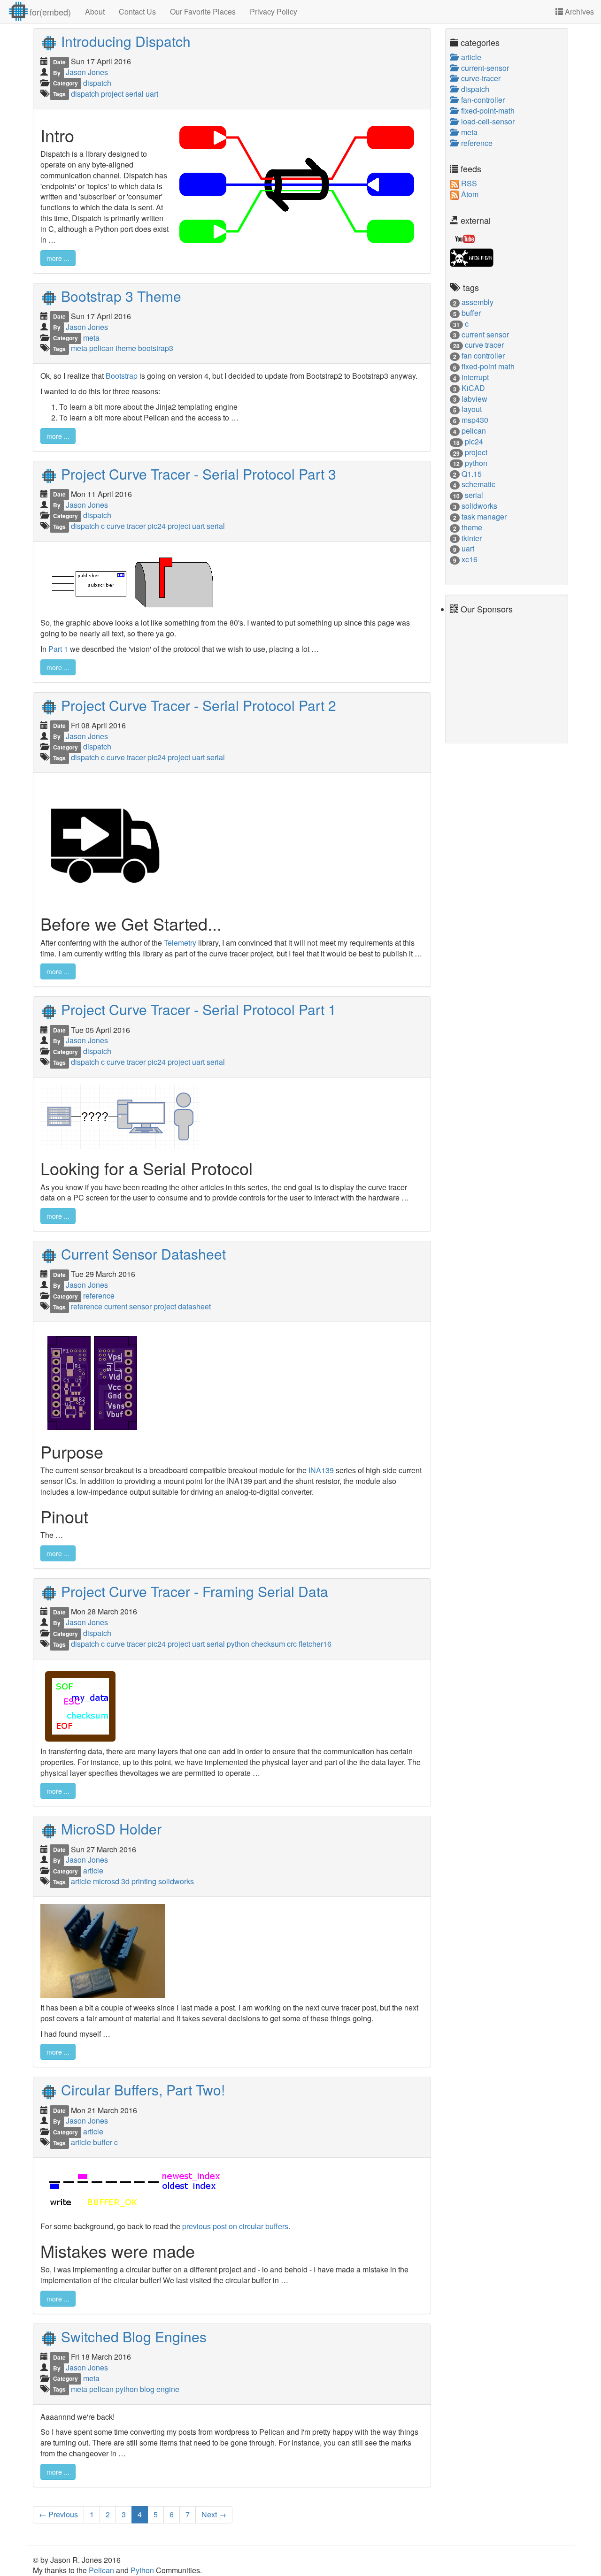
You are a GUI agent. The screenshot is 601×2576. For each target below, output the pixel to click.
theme (127, 348)
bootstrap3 (156, 348)
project (113, 94)
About (95, 11)
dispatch (97, 83)
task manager (484, 516)
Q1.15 (472, 474)
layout (472, 409)
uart (152, 94)
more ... (58, 258)
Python (143, 2570)
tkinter (472, 538)
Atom (469, 194)
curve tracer (127, 526)
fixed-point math (488, 366)
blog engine (160, 2389)
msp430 (475, 420)
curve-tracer (479, 78)
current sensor (129, 1306)
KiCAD (473, 388)
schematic (478, 484)
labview (474, 399)
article (93, 1870)
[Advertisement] (478, 675)
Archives (578, 11)
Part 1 (58, 649)
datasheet (194, 1306)
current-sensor (483, 68)
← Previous (58, 2514)
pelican (102, 348)
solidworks (176, 1881)
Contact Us (137, 11)
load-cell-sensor (486, 121)
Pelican (102, 2570)
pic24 (158, 526)
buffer (104, 2142)
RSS (468, 183)
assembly (478, 302)
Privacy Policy (274, 11)
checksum (269, 1644)
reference (99, 1296)
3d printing (140, 1881)
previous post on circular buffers (235, 2226)
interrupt (475, 377)
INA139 (321, 1470)
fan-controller (481, 100)
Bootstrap (122, 376)
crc (293, 1644)
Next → (214, 2514)
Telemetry (180, 943)
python (239, 1644)
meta (91, 338)
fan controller (483, 355)
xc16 (470, 559)
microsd (107, 1881)
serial (135, 94)
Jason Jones (87, 72)
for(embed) (50, 12)
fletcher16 (315, 1644)
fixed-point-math (486, 111)
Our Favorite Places (203, 11)
